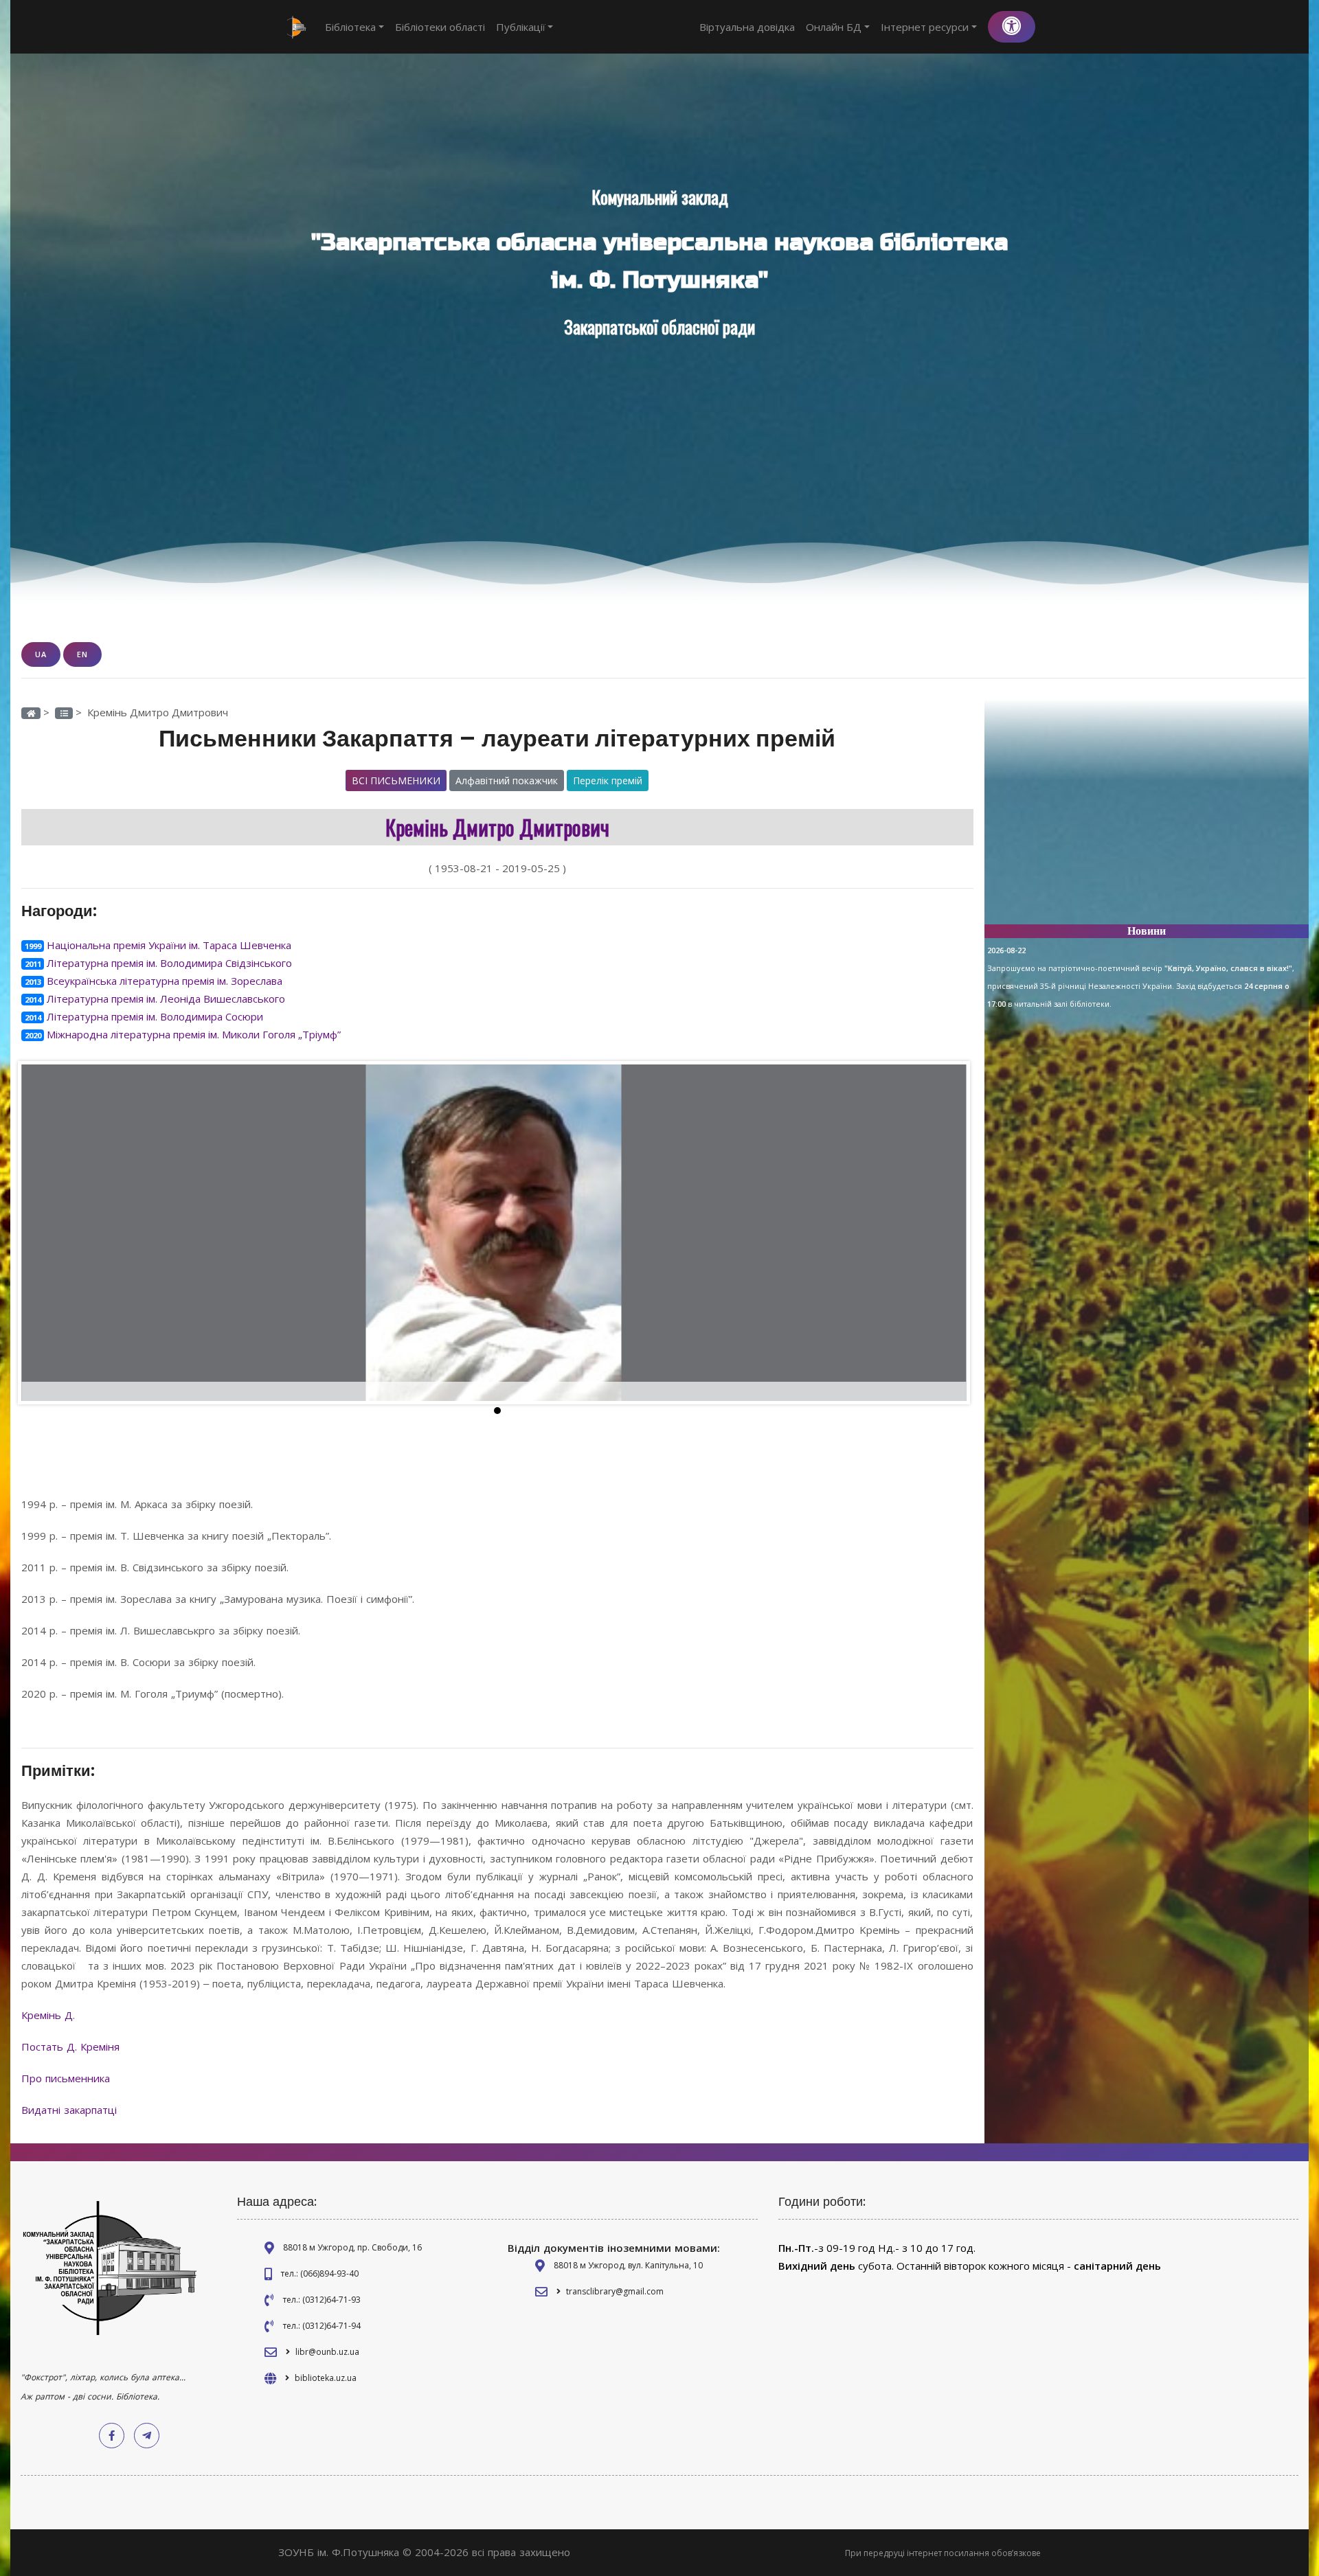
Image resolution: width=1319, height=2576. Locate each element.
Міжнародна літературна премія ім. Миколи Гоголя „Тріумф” (194, 1034)
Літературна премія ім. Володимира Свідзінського (169, 963)
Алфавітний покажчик (507, 780)
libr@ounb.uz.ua (327, 2352)
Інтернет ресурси (925, 27)
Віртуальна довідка (747, 27)
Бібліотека (350, 27)
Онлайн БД (834, 27)
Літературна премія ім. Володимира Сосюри (155, 1016)
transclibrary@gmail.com (615, 2291)
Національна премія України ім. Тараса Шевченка (169, 945)
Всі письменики (396, 780)
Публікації (521, 27)
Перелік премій (608, 780)
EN (82, 654)
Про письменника (67, 2078)
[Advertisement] (1147, 817)
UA (41, 654)
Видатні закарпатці (71, 2110)
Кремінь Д (47, 2015)
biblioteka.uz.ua (326, 2378)
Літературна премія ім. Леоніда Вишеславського (166, 999)
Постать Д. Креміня (72, 2047)
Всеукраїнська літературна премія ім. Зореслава (165, 981)
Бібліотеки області (440, 27)
